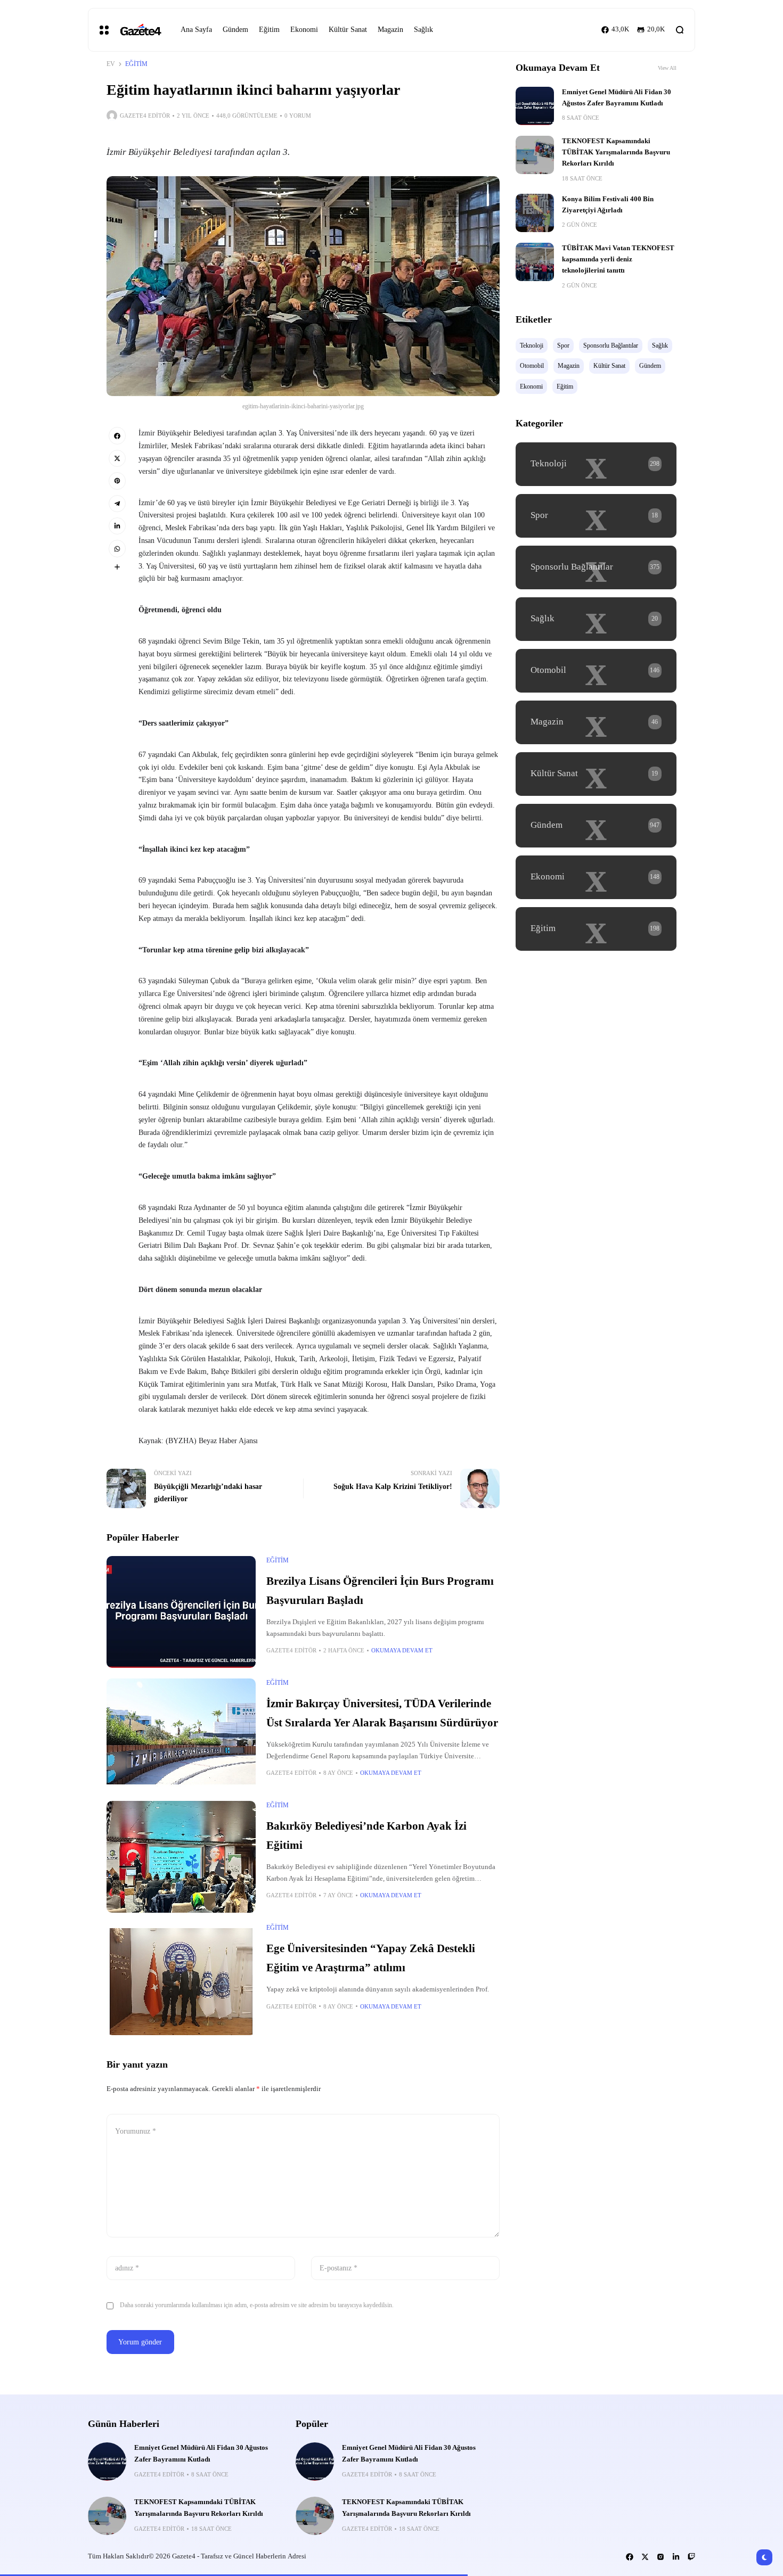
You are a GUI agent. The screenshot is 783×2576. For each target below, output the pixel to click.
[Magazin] (596, 722)
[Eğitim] (596, 929)
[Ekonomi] (596, 877)
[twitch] (691, 2557)
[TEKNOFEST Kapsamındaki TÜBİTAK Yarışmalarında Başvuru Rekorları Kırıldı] (535, 155)
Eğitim (136, 64)
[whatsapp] (117, 548)
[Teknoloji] (596, 464)
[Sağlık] (596, 619)
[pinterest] (117, 481)
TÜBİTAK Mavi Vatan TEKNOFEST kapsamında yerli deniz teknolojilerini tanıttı (618, 260)
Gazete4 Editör (145, 116)
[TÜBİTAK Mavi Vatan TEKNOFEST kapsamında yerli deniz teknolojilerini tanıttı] (535, 262)
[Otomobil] (596, 671)
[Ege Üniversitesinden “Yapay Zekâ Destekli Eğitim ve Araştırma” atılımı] (181, 1979)
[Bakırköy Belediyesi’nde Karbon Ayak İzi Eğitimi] (181, 1857)
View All (667, 68)
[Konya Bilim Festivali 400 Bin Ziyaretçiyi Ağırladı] (535, 213)
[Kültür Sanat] (596, 774)
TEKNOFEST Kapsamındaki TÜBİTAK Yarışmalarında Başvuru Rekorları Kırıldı (616, 153)
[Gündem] (596, 826)
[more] (117, 567)
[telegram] (117, 504)
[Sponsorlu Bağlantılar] (596, 567)
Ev (111, 64)
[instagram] (660, 2557)
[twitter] (117, 458)
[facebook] (117, 435)
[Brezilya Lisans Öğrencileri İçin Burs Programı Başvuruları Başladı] (181, 1612)
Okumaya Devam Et (402, 1650)
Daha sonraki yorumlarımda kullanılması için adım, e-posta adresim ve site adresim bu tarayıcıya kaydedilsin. (257, 2305)
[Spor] (596, 516)
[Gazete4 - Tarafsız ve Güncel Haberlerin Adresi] (141, 30)
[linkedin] (117, 526)
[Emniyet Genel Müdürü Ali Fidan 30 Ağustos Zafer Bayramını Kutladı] (535, 106)
